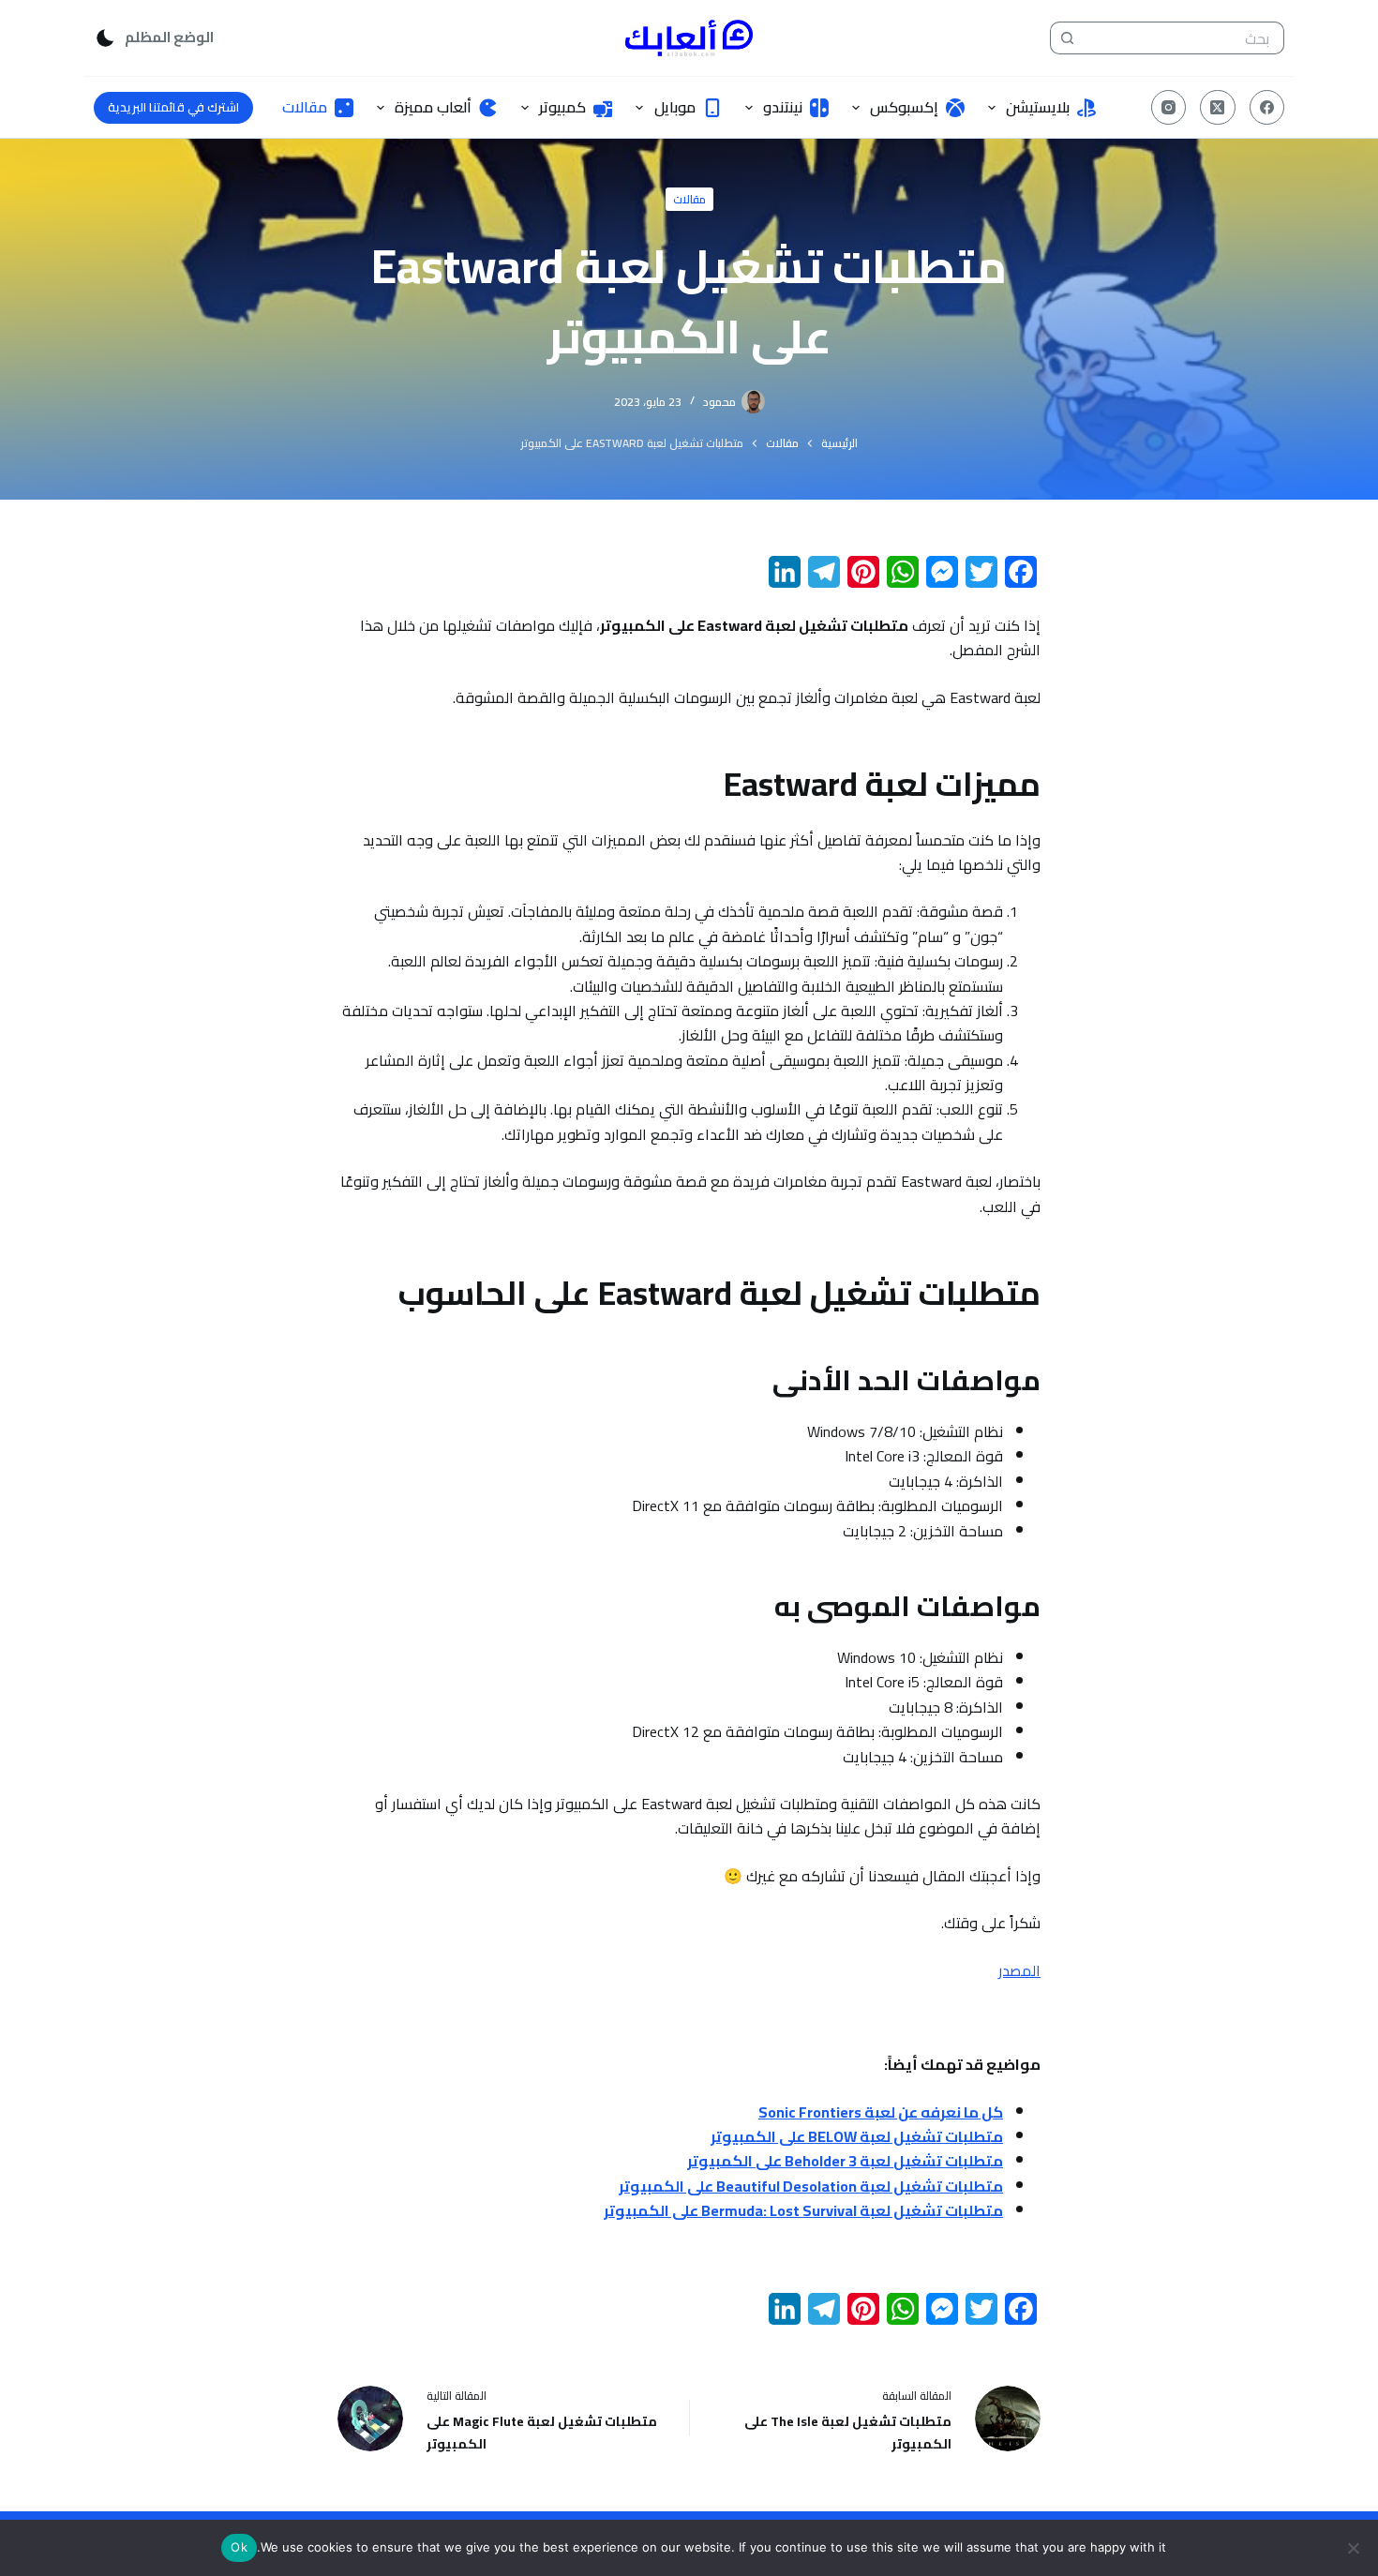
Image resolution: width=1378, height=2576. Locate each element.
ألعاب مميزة (433, 107)
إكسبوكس (904, 107)
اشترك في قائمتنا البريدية (173, 107)
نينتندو (783, 107)
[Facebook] (1267, 108)
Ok (239, 2547)
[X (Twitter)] (1218, 108)
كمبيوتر (562, 107)
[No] (1355, 2548)
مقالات (305, 107)
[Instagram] (1169, 108)
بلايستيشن (1038, 107)
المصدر (1019, 1970)
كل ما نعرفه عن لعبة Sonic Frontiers (881, 2112)
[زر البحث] (1066, 38)
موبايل (675, 107)
